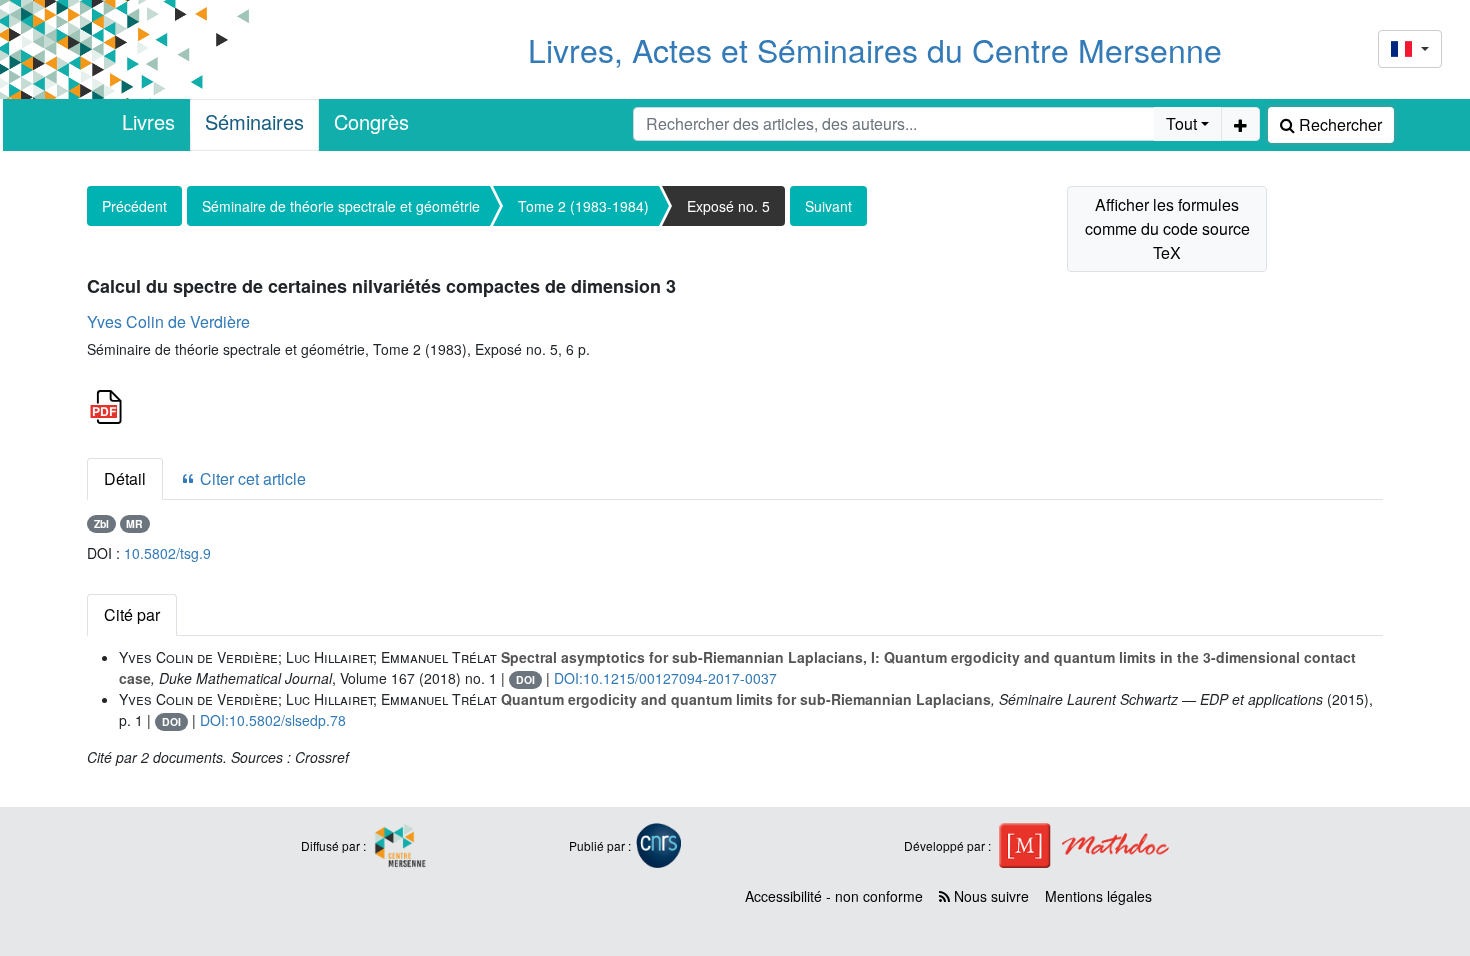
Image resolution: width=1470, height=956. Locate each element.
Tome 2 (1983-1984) (583, 206)
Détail (125, 478)
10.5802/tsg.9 (167, 553)
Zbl (101, 523)
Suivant (828, 206)
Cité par (132, 614)
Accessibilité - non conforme (834, 896)
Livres (148, 121)
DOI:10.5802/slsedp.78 (273, 720)
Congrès (371, 121)
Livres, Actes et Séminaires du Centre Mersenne (875, 49)
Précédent (134, 206)
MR (134, 523)
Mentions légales (1098, 896)
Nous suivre (989, 896)
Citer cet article (251, 478)
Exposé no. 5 (728, 206)
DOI (525, 679)
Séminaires (254, 121)
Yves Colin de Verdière (168, 321)
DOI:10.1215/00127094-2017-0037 (665, 678)
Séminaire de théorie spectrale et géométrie (341, 206)
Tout (1181, 123)
